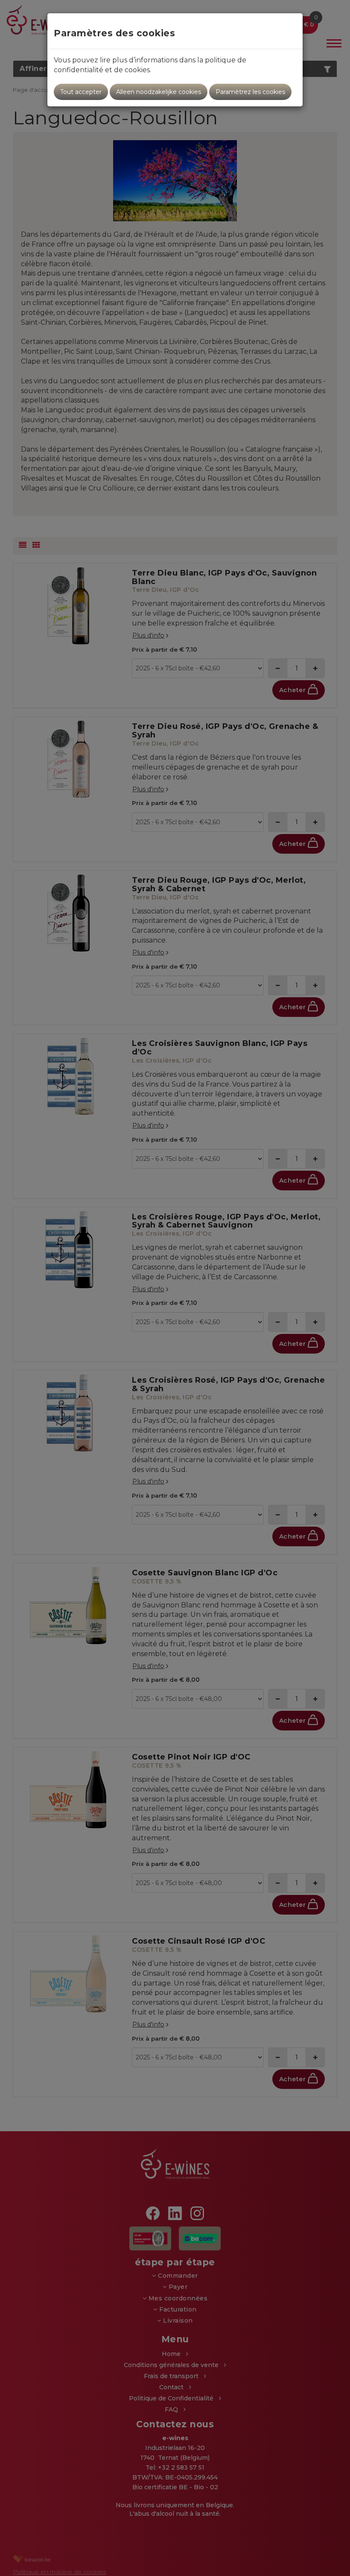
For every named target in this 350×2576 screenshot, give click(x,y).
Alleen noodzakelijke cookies (159, 92)
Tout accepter (81, 92)
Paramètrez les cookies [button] (250, 92)
